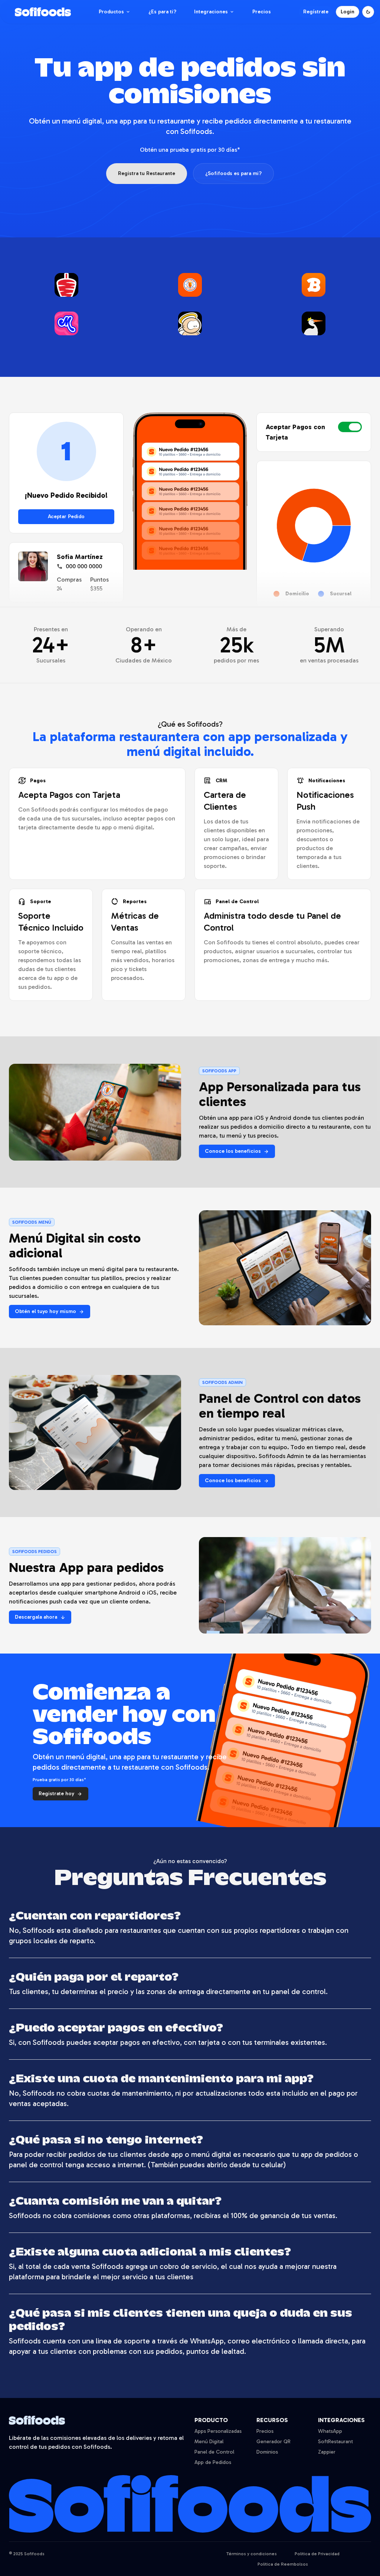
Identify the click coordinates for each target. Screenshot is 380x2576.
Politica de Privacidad (317, 2554)
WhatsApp (330, 2431)
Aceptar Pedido (66, 516)
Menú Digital (209, 2442)
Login (348, 12)
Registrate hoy (60, 1794)
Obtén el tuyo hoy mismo (50, 1311)
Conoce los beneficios (237, 1151)
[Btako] (314, 288)
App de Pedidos (213, 2462)
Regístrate (316, 12)
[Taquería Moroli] (66, 288)
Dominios (267, 2452)
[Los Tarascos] (190, 288)
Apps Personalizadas (218, 2431)
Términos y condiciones (252, 2554)
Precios (262, 12)
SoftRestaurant (335, 2442)
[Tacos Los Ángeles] (190, 326)
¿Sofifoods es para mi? (233, 173)
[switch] (350, 427)
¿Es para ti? (162, 12)
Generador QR (273, 2442)
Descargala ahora (40, 1617)
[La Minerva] (66, 326)
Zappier (327, 2452)
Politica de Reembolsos (283, 2564)
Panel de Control (214, 2452)
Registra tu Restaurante (147, 173)
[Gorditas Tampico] (314, 326)
